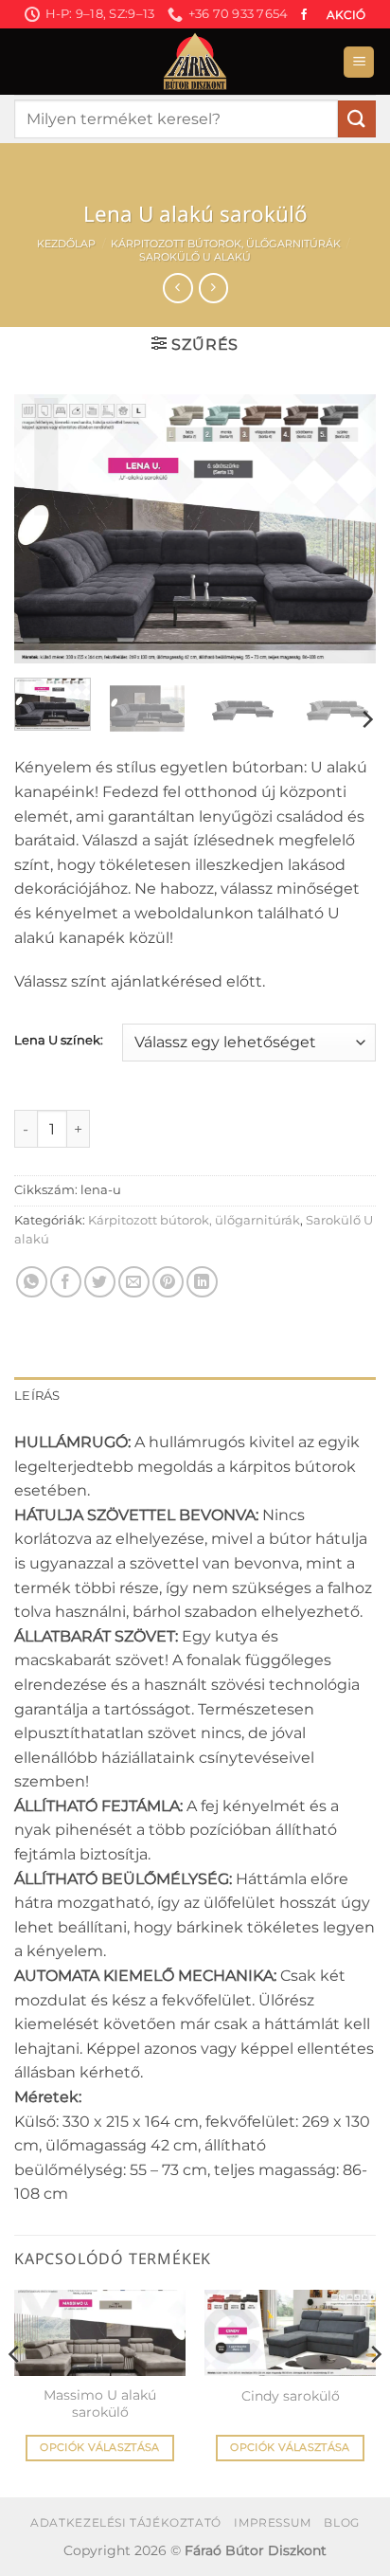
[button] (359, 62)
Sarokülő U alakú (195, 257)
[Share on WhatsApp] (32, 1282)
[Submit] (357, 119)
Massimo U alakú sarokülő (100, 2404)
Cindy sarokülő (291, 2396)
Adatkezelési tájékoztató (126, 2522)
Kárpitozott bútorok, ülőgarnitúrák (226, 244)
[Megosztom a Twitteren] (100, 1282)
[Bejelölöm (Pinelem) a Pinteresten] (168, 1282)
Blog (341, 2522)
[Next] (345, 529)
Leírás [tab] (37, 1396)
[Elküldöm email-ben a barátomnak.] (134, 1282)
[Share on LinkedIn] (202, 1282)
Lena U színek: (59, 1041)
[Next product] (177, 288)
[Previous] (45, 529)
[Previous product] (213, 288)
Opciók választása (100, 2447)
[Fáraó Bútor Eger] (195, 62)
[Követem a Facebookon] (304, 15)
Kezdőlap (66, 244)
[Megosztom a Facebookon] (66, 1282)
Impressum (273, 2522)
